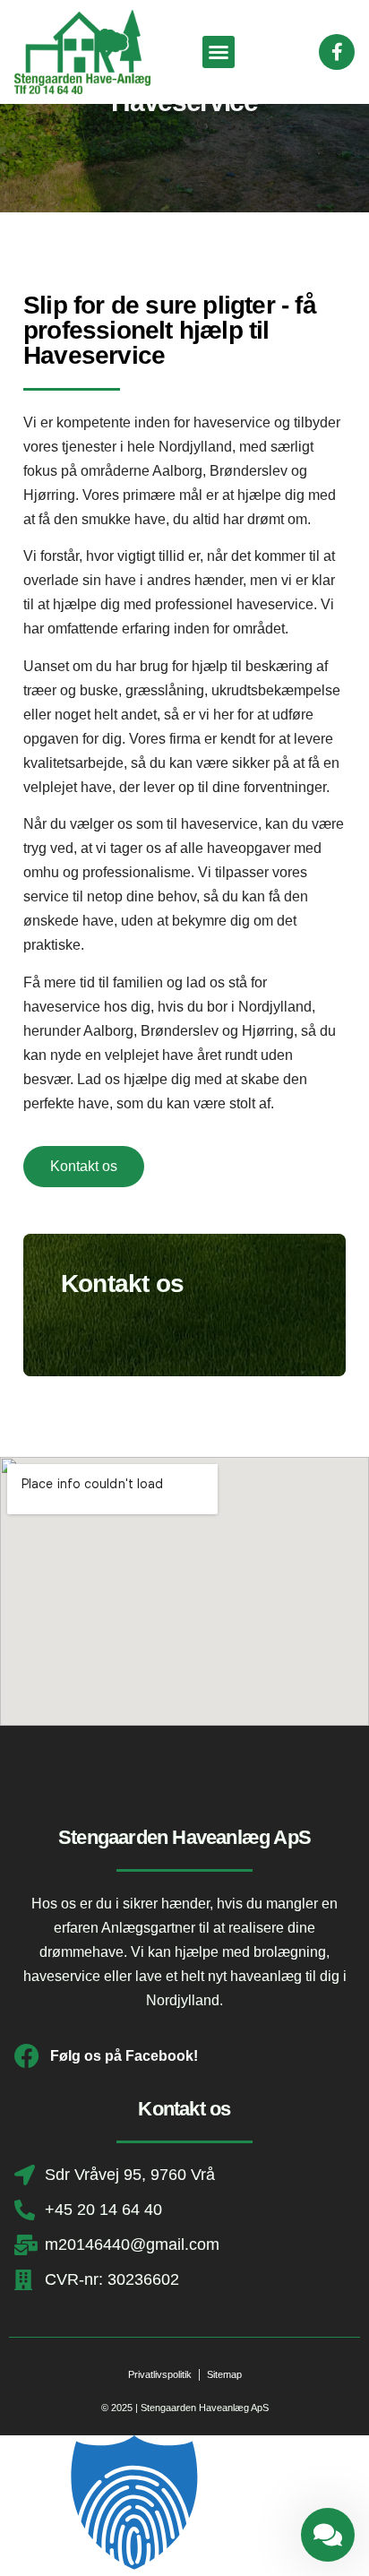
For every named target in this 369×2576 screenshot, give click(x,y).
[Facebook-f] (337, 52)
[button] (219, 52)
